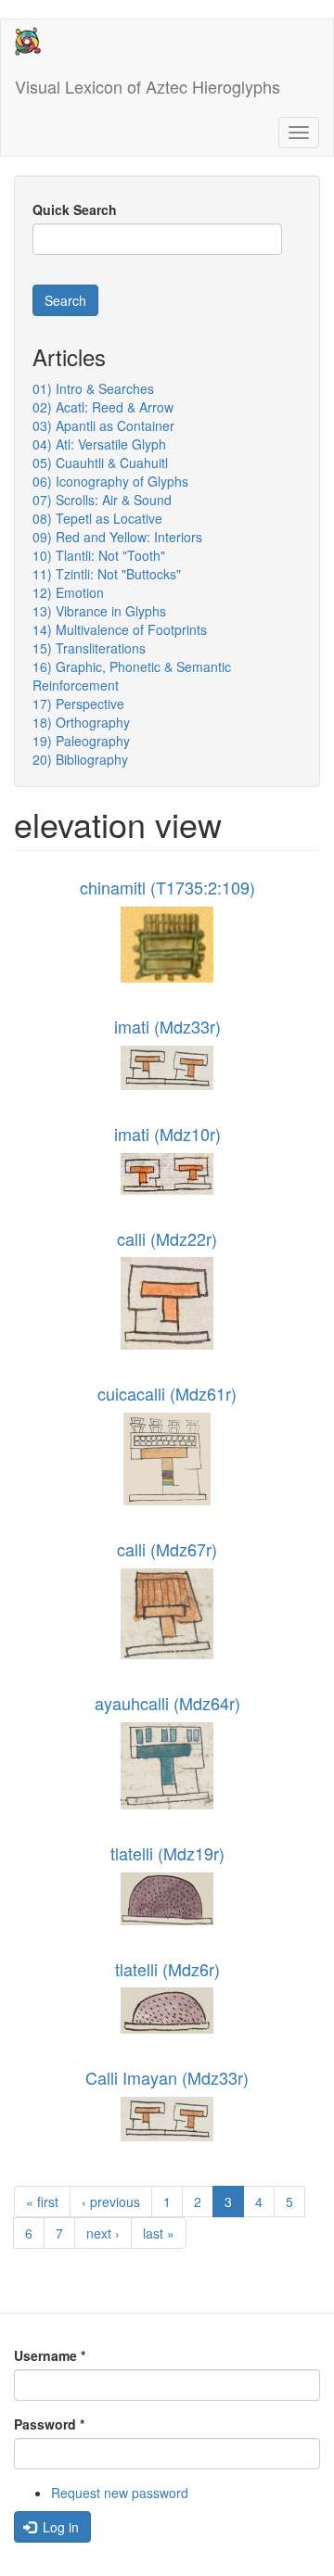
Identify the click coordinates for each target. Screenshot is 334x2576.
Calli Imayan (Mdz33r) (167, 2077)
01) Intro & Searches (93, 388)
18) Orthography (81, 722)
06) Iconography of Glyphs (110, 481)
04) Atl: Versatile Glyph (99, 444)
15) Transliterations (89, 648)
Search (65, 300)
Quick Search (75, 209)
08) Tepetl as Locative (97, 518)
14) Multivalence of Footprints (120, 629)
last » (159, 2233)
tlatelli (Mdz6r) (167, 1969)
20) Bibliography (80, 759)
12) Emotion (68, 592)
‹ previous (111, 2202)
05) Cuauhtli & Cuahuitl (100, 463)
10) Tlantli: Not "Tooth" (99, 555)
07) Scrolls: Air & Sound (102, 500)
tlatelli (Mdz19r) (167, 1853)
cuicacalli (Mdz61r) (167, 1393)
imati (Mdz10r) (167, 1134)
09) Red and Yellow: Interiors (117, 537)
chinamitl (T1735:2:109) (167, 887)
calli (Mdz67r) (167, 1549)
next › (103, 2233)
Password (49, 2424)
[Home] (28, 41)
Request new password (120, 2493)
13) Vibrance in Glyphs (99, 611)
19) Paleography (81, 741)
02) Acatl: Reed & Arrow (103, 407)
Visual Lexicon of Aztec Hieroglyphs (148, 86)
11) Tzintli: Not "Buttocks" (107, 574)
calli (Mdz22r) (167, 1238)
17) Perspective (78, 704)
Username (50, 2355)
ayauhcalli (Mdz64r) (167, 1703)
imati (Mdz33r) (167, 1026)
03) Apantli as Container (103, 425)
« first (42, 2202)
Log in (59, 2527)
